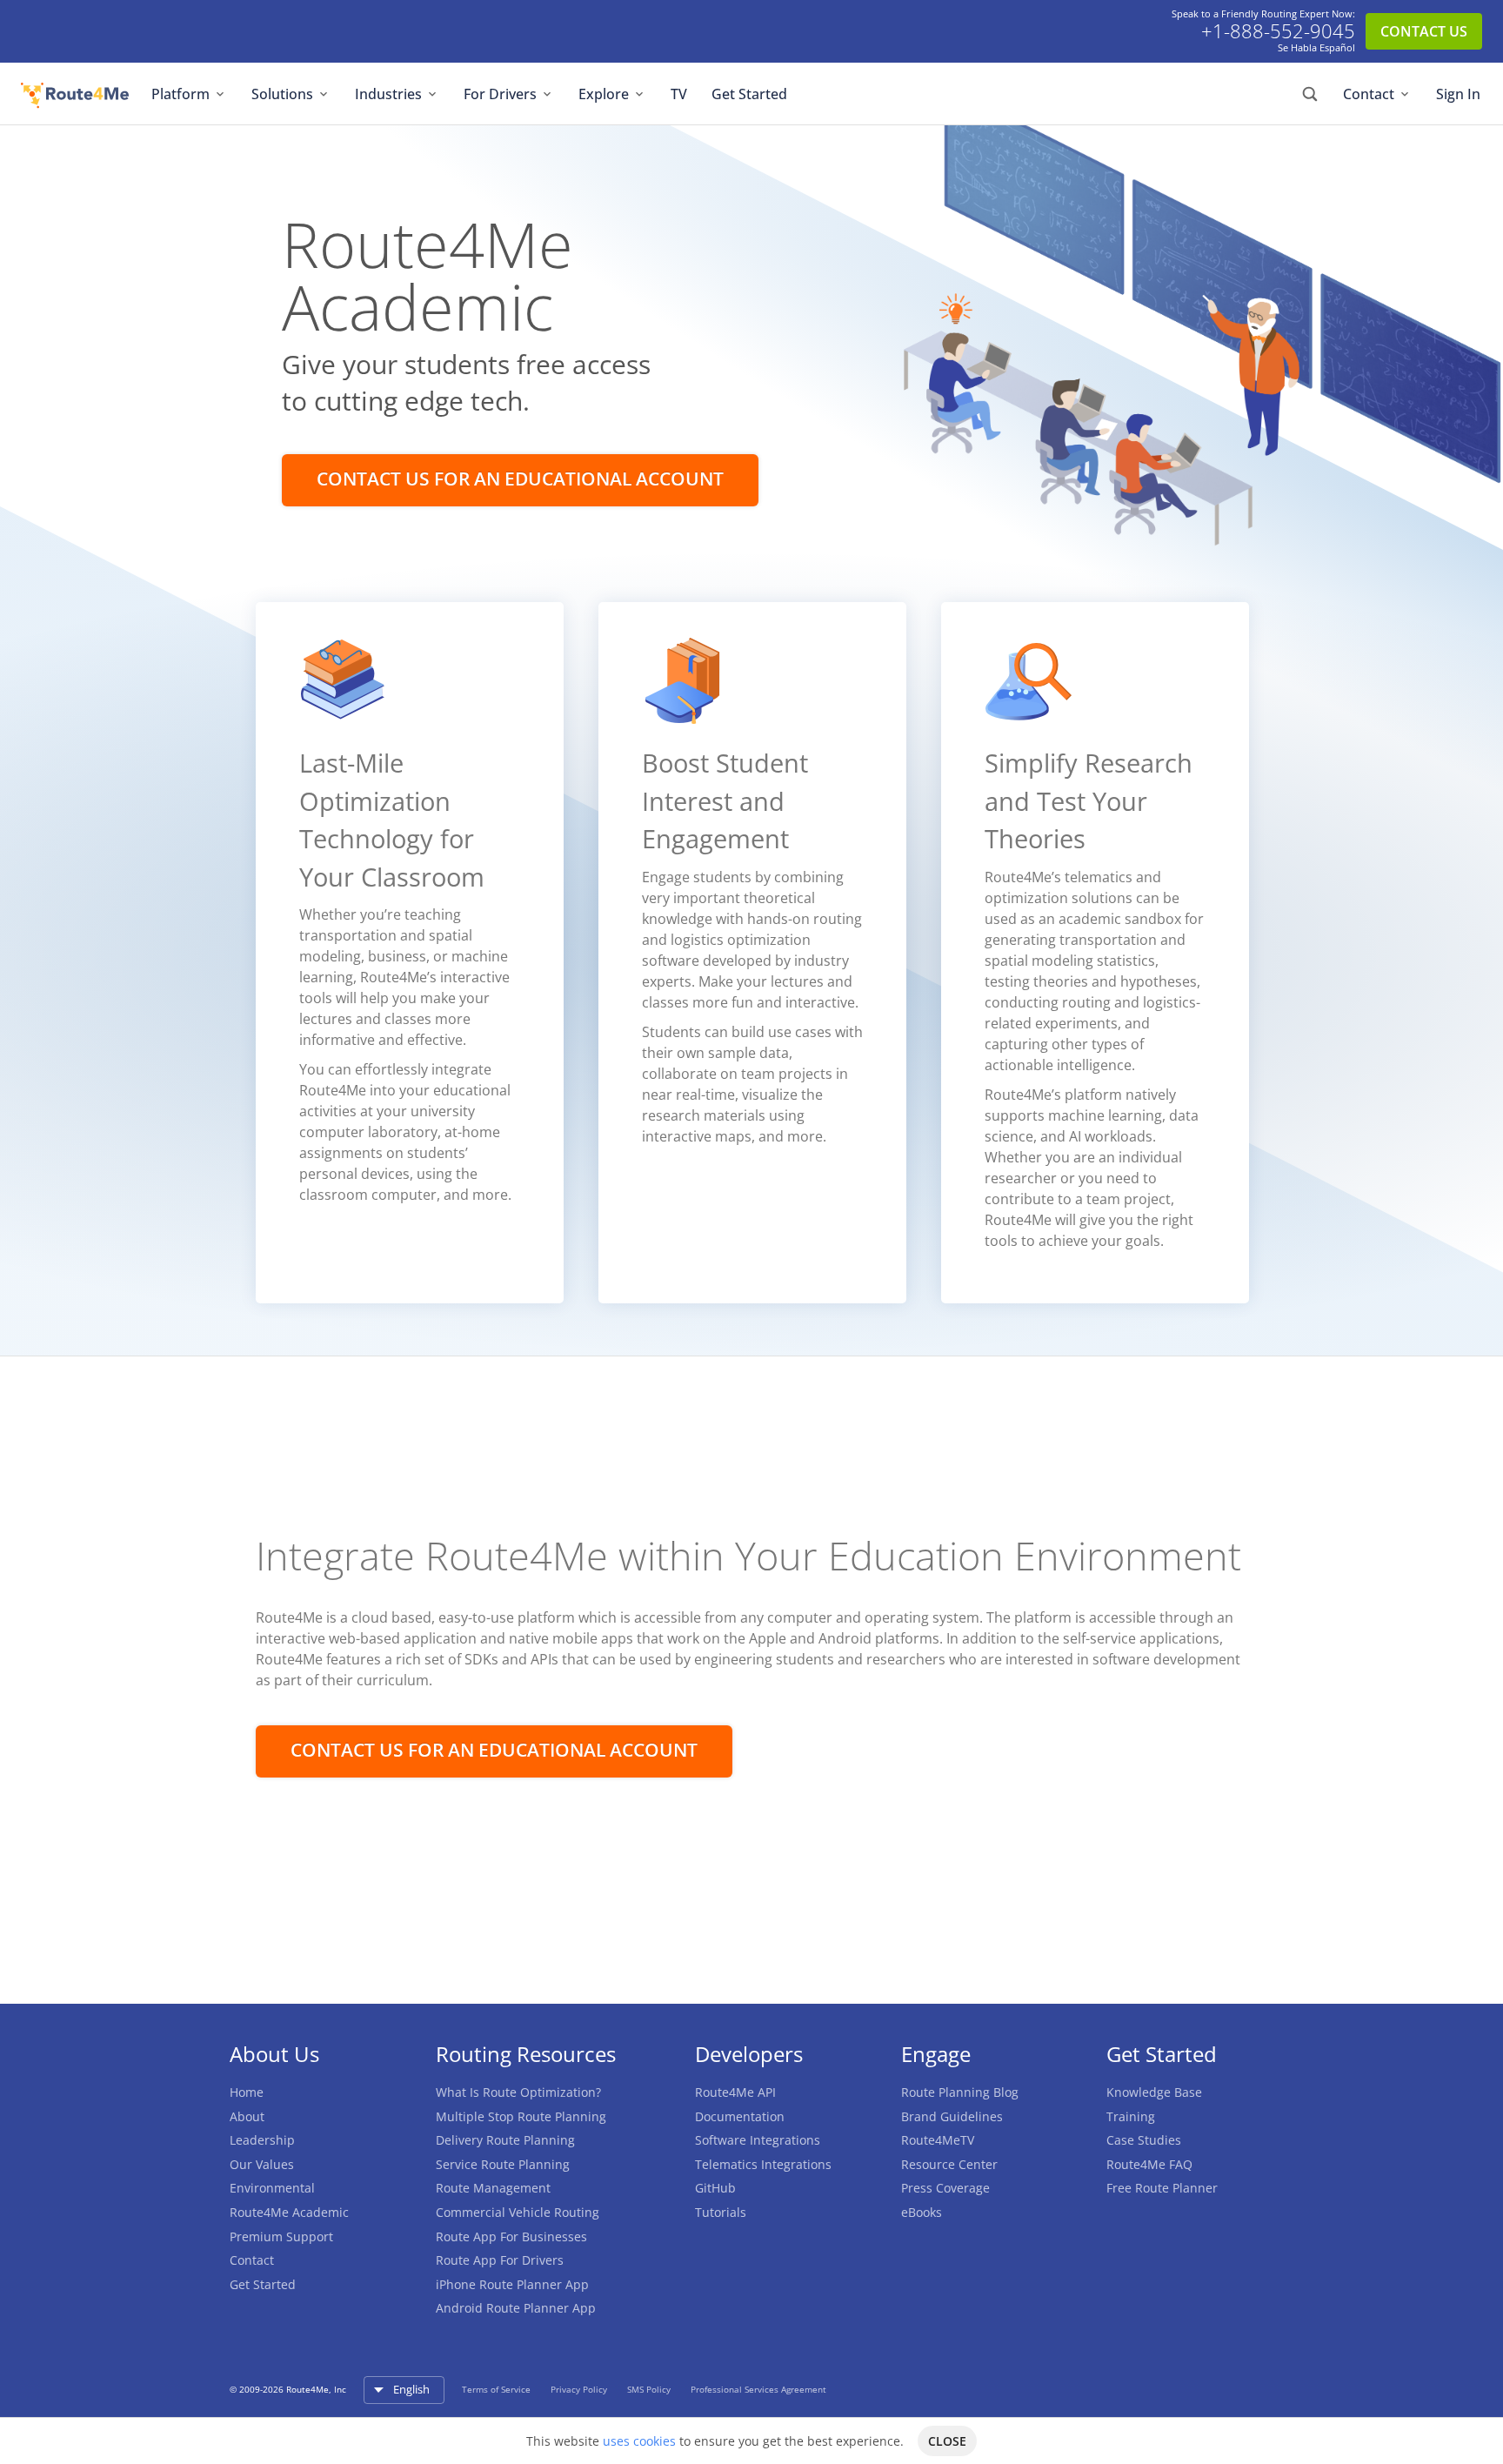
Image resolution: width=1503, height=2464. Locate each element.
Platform (180, 94)
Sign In (1458, 94)
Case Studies (1144, 2140)
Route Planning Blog (960, 2092)
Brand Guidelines (952, 2116)
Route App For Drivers (500, 2260)
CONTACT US (1424, 31)
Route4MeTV (938, 2140)
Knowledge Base (1154, 2092)
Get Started (749, 94)
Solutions (282, 94)
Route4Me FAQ (1149, 2164)
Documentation (740, 2116)
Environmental (272, 2188)
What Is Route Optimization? (518, 2092)
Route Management (493, 2188)
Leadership (262, 2140)
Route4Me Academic (289, 2212)
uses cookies (639, 2441)
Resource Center (949, 2164)
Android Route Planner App (516, 2308)
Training (1131, 2116)
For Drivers (500, 94)
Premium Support (281, 2236)
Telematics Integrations (763, 2164)
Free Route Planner (1162, 2188)
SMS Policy (650, 2389)
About (247, 2116)
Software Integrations (758, 2140)
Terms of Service (498, 2389)
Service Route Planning (503, 2164)
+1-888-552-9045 (1278, 31)
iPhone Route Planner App (512, 2284)
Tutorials (721, 2212)
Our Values (262, 2164)
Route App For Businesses (511, 2236)
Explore (604, 94)
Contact (1369, 94)
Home (247, 2092)
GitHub (715, 2188)
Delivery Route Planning (505, 2140)
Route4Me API (735, 2092)
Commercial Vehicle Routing (518, 2212)
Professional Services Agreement (758, 2389)
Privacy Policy (580, 2389)
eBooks (922, 2212)
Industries (388, 94)
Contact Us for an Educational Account (520, 479)
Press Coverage (945, 2188)
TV (679, 94)
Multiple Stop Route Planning (521, 2116)
